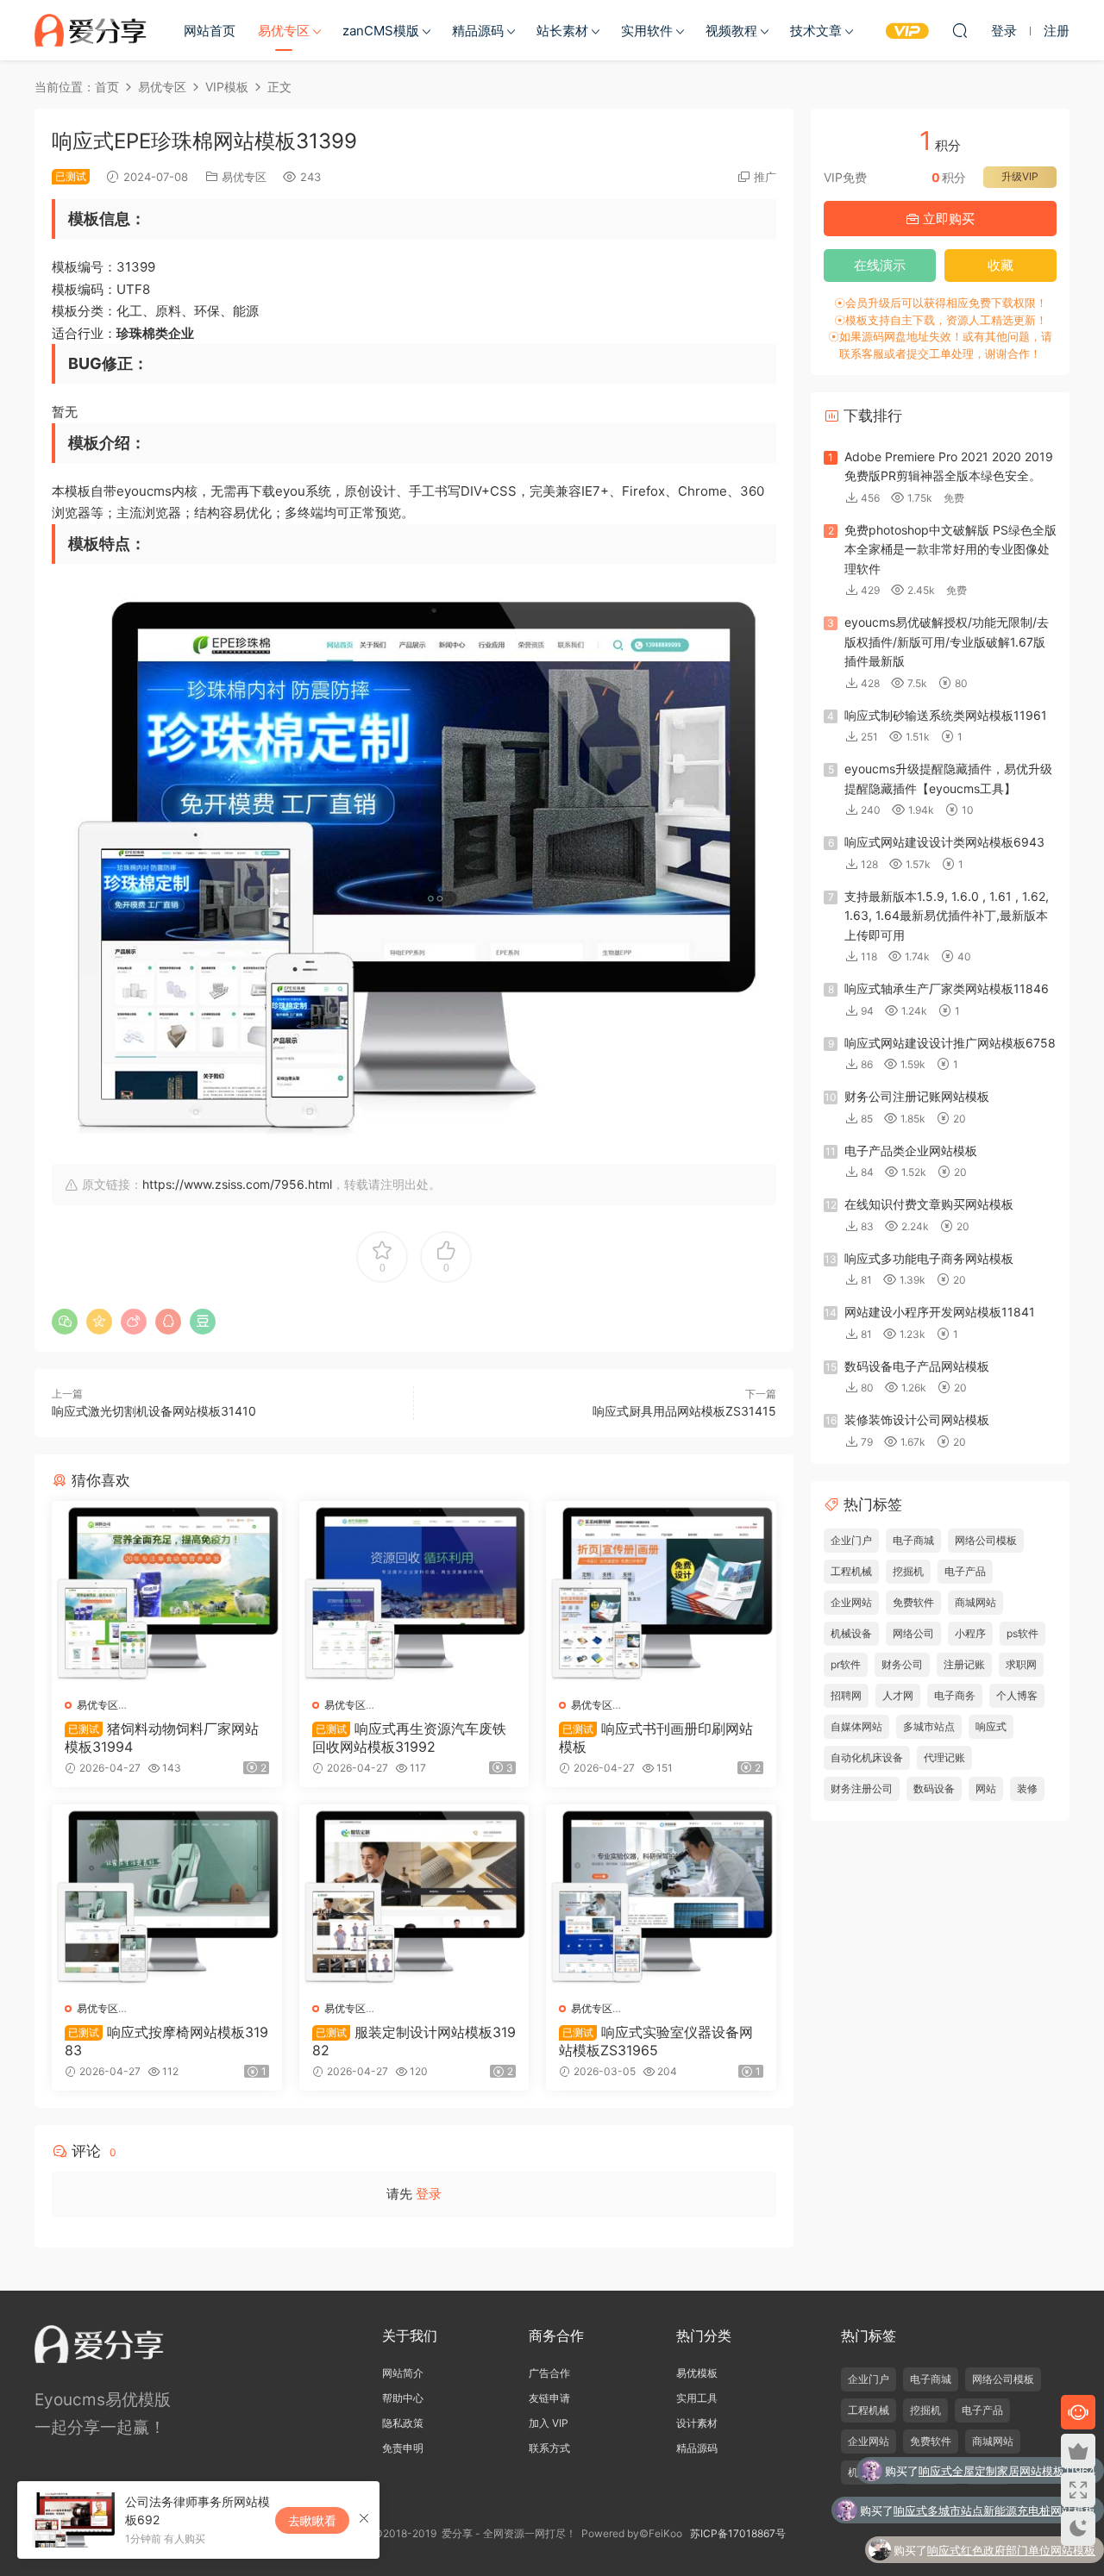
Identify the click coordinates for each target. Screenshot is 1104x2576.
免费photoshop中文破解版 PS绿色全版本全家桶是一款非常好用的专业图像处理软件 (950, 549)
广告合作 (549, 2373)
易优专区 (284, 31)
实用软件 (647, 31)
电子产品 (965, 1571)
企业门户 (851, 1540)
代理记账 (944, 1757)
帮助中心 (403, 2398)
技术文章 (816, 31)
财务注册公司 (862, 1788)
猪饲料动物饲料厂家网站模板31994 (162, 1737)
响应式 (991, 1726)
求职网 (1021, 1664)
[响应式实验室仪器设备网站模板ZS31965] (661, 1896)
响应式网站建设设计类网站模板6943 (944, 842)
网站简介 (403, 2373)
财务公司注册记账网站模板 (917, 1096)
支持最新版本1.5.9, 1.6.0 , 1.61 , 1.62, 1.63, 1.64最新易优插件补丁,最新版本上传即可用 (947, 916)
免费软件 (913, 1602)
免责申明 (403, 2448)
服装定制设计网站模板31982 (414, 2041)
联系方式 (549, 2448)
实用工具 (697, 2398)
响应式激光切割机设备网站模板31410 (154, 1411)
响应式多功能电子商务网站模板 (929, 1258)
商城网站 (975, 1602)
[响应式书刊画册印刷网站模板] (661, 1593)
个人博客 (1017, 1695)
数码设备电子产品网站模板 (917, 1366)
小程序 (970, 1633)
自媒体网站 (856, 1726)
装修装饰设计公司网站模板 (917, 1419)
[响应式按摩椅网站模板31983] (167, 1896)
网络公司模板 (986, 1540)
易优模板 (697, 2373)
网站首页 (210, 31)
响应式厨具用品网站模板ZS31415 (684, 1411)
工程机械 (851, 1571)
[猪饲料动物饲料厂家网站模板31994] (167, 1593)
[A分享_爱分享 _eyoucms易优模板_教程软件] (91, 30)
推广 (765, 177)
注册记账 (964, 1664)
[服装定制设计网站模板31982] (414, 1896)
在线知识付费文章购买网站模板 (929, 1204)
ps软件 (1022, 1633)
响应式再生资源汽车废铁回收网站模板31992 (409, 1737)
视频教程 (731, 31)
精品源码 (478, 31)
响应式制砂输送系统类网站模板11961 (946, 715)
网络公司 (913, 1633)
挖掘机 (908, 1571)
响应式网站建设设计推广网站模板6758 (950, 1043)
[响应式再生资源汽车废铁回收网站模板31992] (414, 1593)
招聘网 (846, 1695)
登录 (429, 2194)
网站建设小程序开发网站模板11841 (940, 1312)
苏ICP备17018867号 (738, 2533)
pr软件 (846, 1664)
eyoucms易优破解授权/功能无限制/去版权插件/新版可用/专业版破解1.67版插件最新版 (947, 641)
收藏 (1000, 265)
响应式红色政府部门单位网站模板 (1011, 2550)
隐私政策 (403, 2423)
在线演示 (880, 265)
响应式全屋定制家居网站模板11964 (1007, 2471)
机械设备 (851, 1633)
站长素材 (562, 31)
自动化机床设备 (867, 1757)
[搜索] (960, 30)
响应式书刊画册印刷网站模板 (656, 1737)
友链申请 (549, 2398)
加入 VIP (549, 2423)
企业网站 (851, 1602)
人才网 (898, 1695)
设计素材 (697, 2423)
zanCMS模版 (381, 31)
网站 (986, 1788)
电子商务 (955, 1695)
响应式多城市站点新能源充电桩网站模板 (994, 2510)
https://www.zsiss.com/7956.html (237, 1184)
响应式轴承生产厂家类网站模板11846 (947, 988)
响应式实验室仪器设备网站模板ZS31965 (656, 2041)
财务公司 (902, 1664)
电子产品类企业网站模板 (911, 1150)
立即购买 (947, 219)
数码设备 (934, 1788)
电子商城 (913, 1540)
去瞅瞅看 (312, 2520)
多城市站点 (929, 1726)
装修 (1027, 1788)
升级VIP (1020, 176)
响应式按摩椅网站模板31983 (166, 2041)
